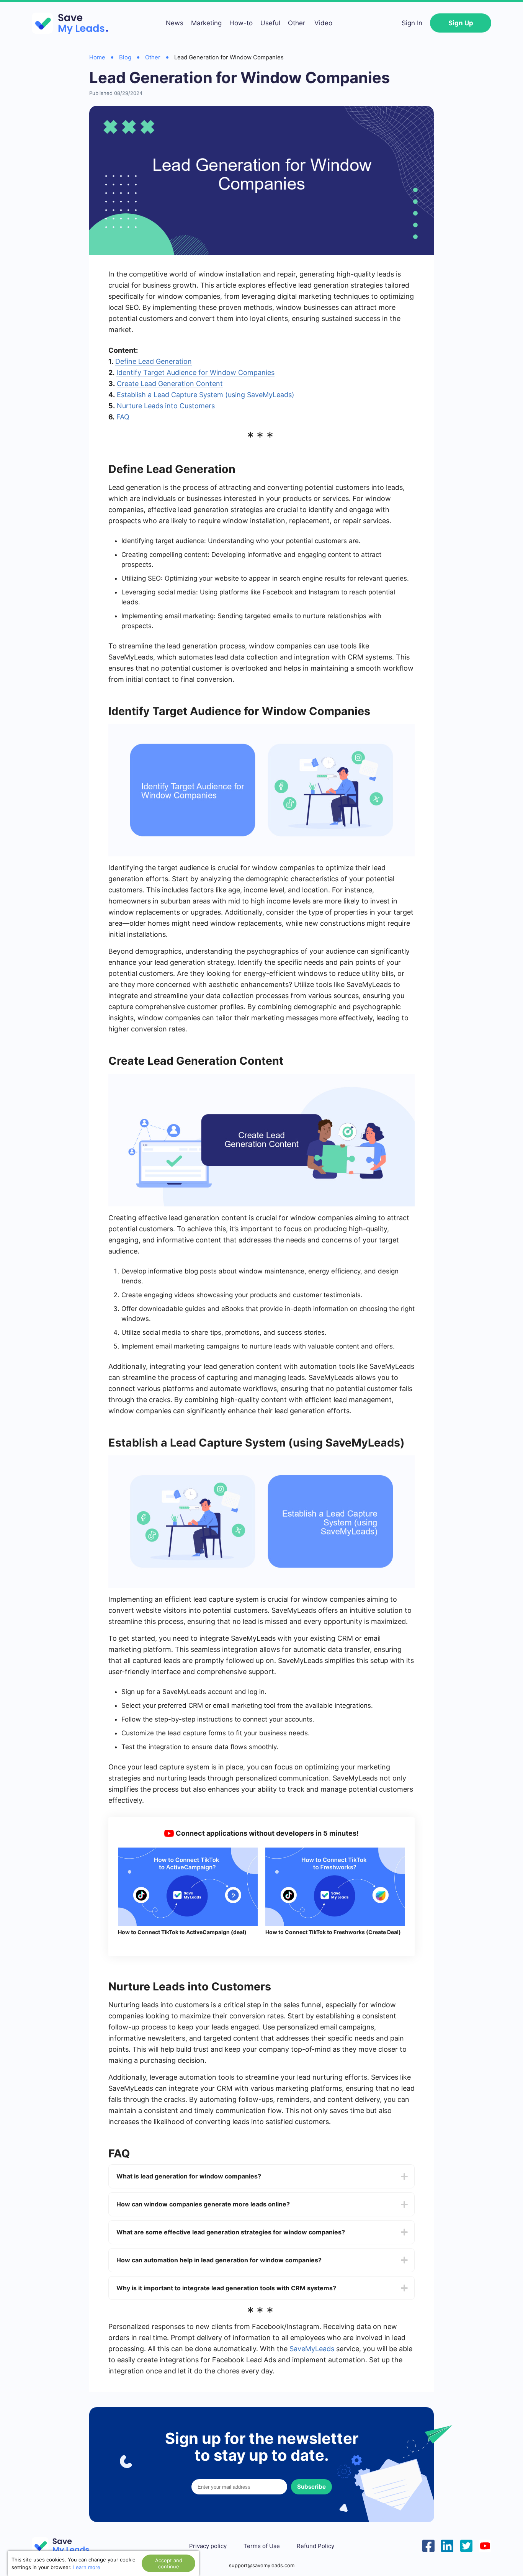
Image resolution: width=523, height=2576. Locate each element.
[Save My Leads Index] (66, 2546)
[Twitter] (466, 2545)
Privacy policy (208, 2546)
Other (297, 23)
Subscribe (311, 2487)
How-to (241, 23)
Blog (125, 57)
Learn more (87, 2567)
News (175, 23)
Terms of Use (262, 2546)
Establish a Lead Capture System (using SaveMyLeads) (206, 395)
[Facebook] (428, 2545)
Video (323, 23)
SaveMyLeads (312, 2349)
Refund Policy (315, 2546)
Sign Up (461, 23)
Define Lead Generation (154, 361)
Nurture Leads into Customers (166, 406)
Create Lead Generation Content (170, 384)
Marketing (206, 23)
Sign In (412, 23)
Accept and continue (169, 2563)
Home (97, 57)
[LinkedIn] (447, 2545)
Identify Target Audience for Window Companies (195, 372)
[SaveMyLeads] (74, 23)
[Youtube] (485, 2545)
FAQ (123, 417)
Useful (270, 23)
